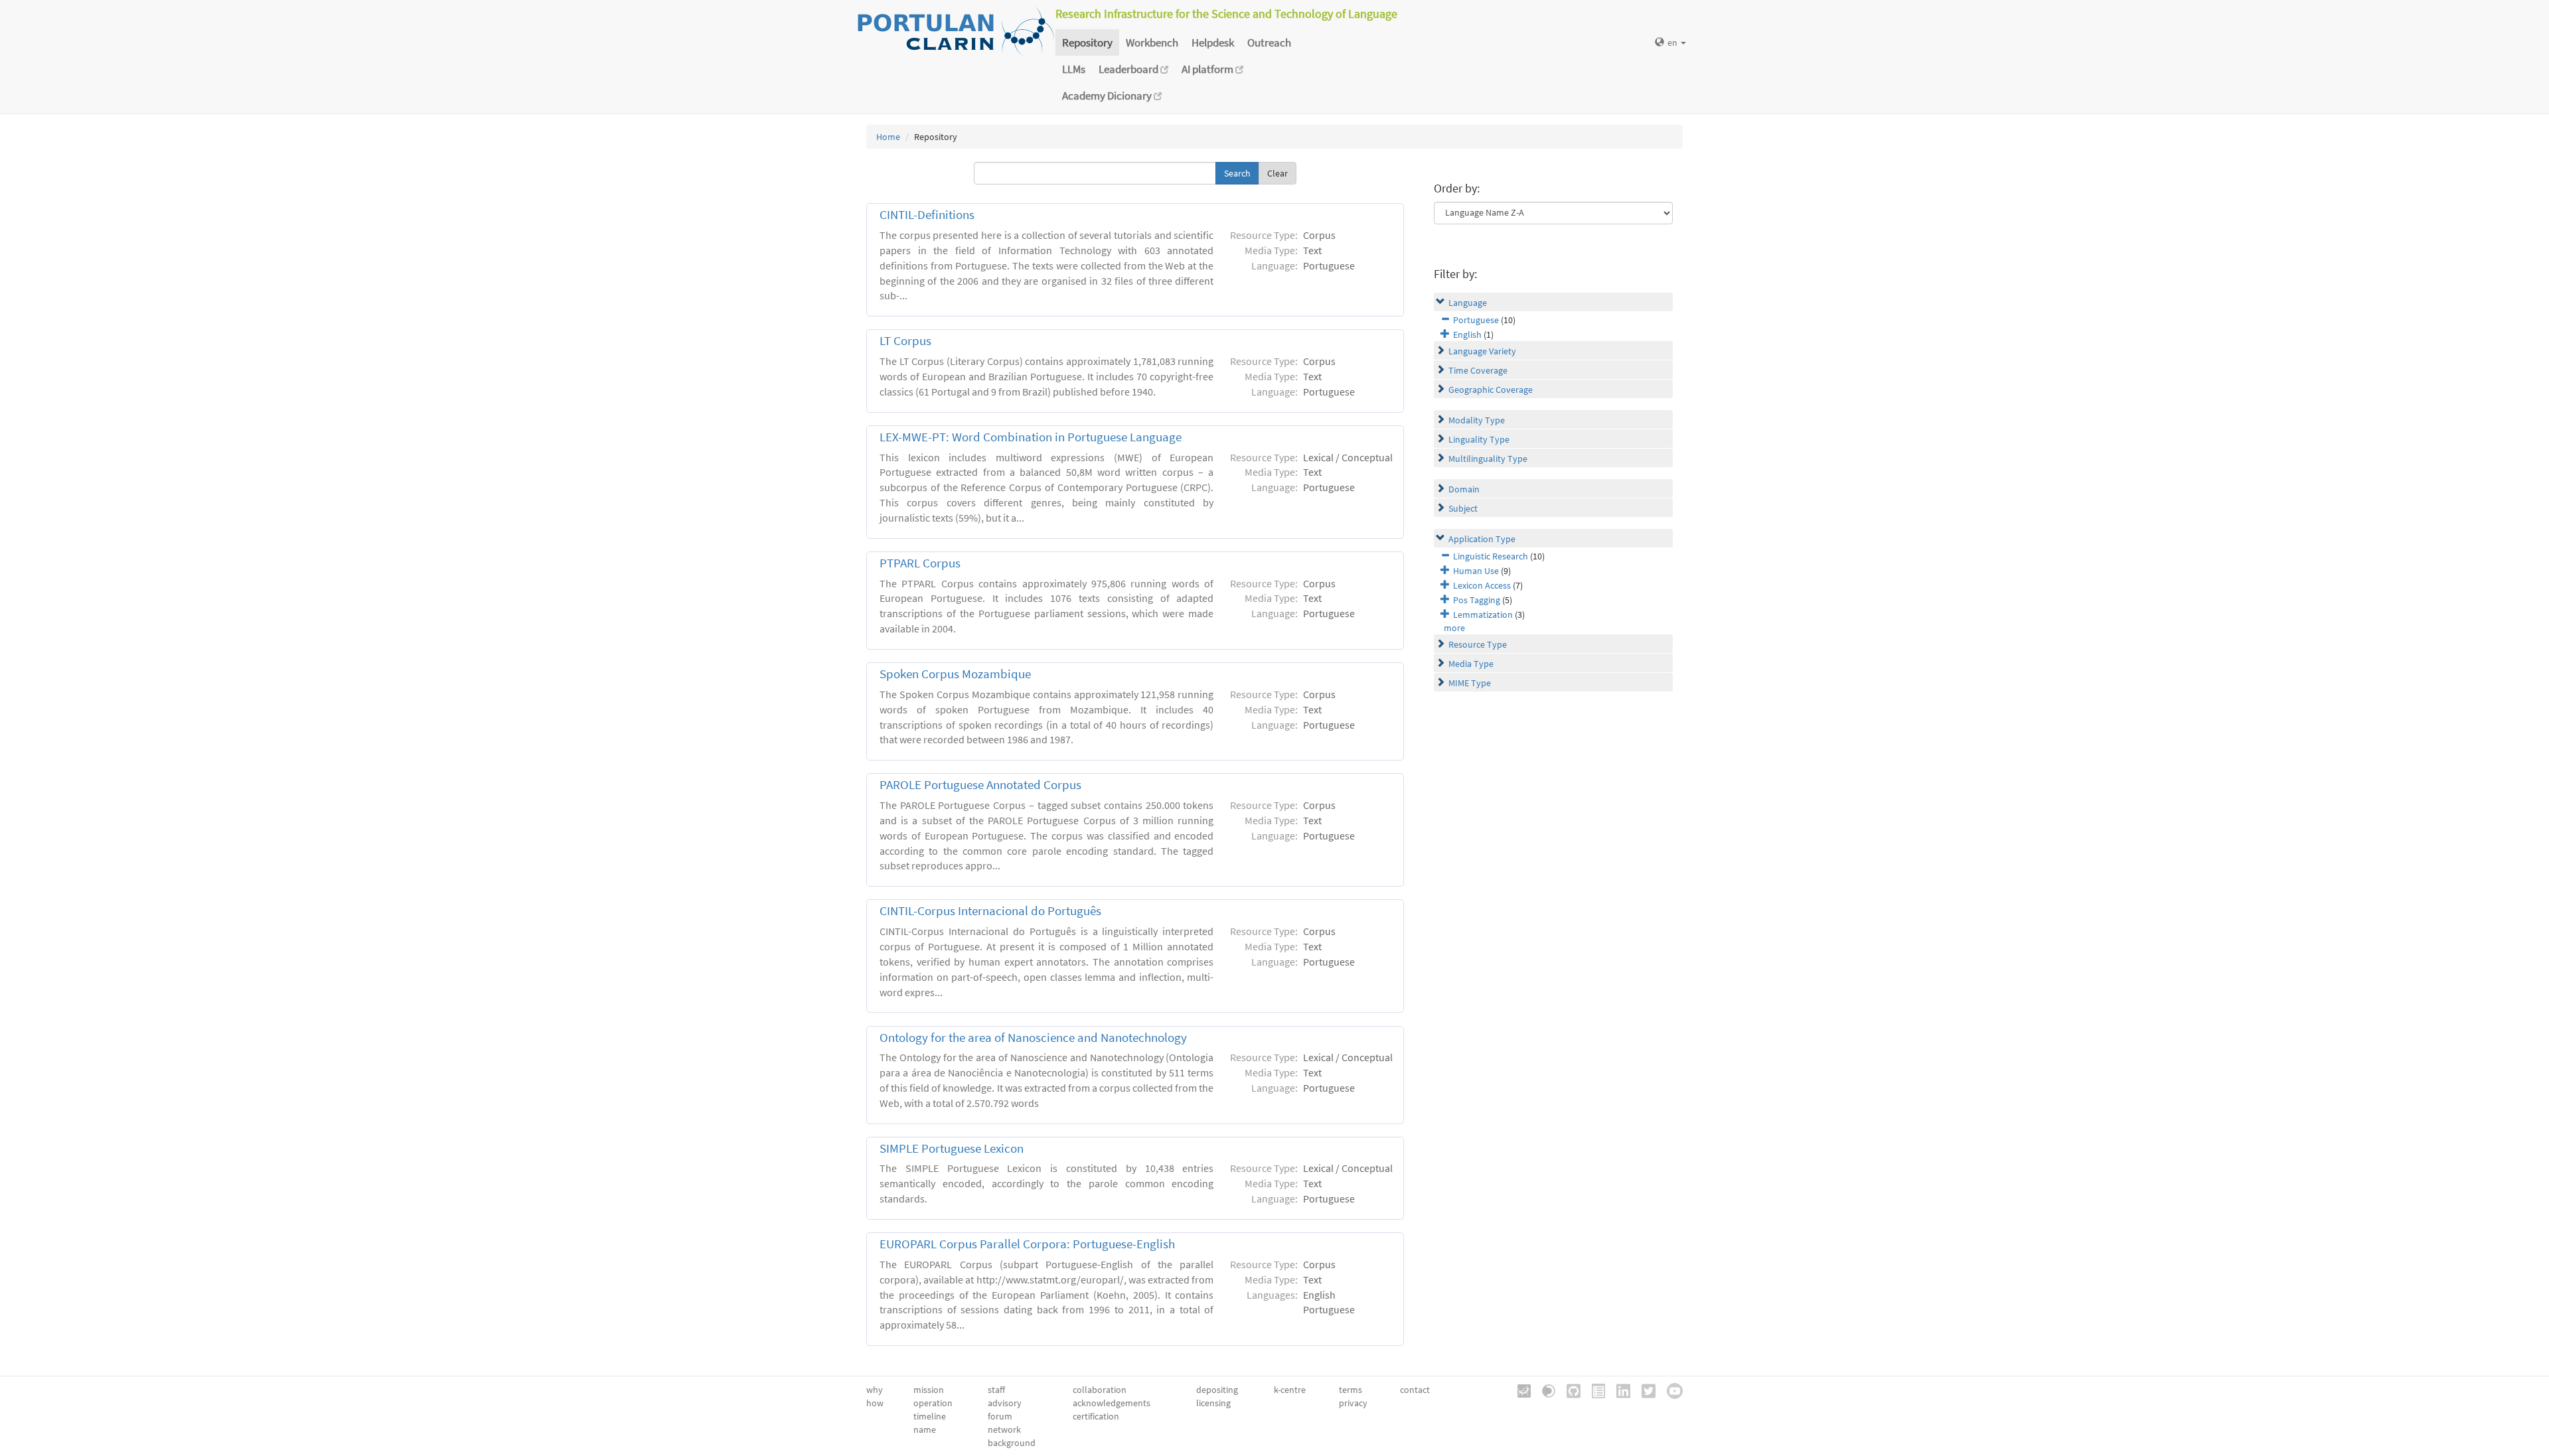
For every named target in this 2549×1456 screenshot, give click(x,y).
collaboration (1100, 1390)
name (925, 1429)
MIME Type (1470, 683)
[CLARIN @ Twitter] (1644, 1390)
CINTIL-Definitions (927, 215)
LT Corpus (905, 341)
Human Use (1476, 571)
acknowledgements (1112, 1403)
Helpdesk (1213, 42)
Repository (1087, 42)
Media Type (1471, 664)
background (1012, 1443)
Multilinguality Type (1488, 459)
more (1454, 628)
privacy (1353, 1403)
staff (996, 1390)
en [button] (1673, 42)
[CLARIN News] (1594, 1390)
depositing (1217, 1390)
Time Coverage (1478, 370)
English (1467, 334)
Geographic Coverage (1491, 390)
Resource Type (1478, 644)
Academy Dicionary (1108, 96)
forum (1000, 1416)
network (1004, 1429)
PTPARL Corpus (920, 563)
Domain (1464, 489)
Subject (1463, 508)
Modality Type (1477, 420)
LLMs (1074, 69)
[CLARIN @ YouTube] (1670, 1390)
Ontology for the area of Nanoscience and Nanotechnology (1033, 1038)
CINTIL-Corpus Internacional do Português (990, 911)
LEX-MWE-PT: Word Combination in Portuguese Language (1031, 437)
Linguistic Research (1491, 556)
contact (1415, 1390)
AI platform (1208, 69)
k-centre (1290, 1390)
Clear (1277, 173)
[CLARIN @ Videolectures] (1544, 1390)
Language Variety (1482, 351)
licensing (1213, 1403)
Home (888, 137)
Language (1468, 303)
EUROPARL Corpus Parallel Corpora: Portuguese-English (1027, 1244)
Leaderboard (1129, 69)
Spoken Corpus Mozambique (955, 674)
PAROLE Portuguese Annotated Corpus (980, 785)
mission (929, 1390)
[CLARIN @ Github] (1569, 1390)
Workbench (1152, 42)
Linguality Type (1479, 439)
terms (1351, 1390)
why (875, 1390)
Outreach (1269, 42)
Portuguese (1476, 320)
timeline (930, 1416)
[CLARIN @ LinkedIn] (1619, 1390)
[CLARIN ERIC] (1519, 1390)
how (875, 1403)
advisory (1005, 1403)
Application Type (1482, 539)
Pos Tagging (1477, 600)
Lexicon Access (1482, 585)
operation (933, 1403)
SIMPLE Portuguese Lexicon (952, 1148)
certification (1096, 1416)
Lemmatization (1483, 615)
